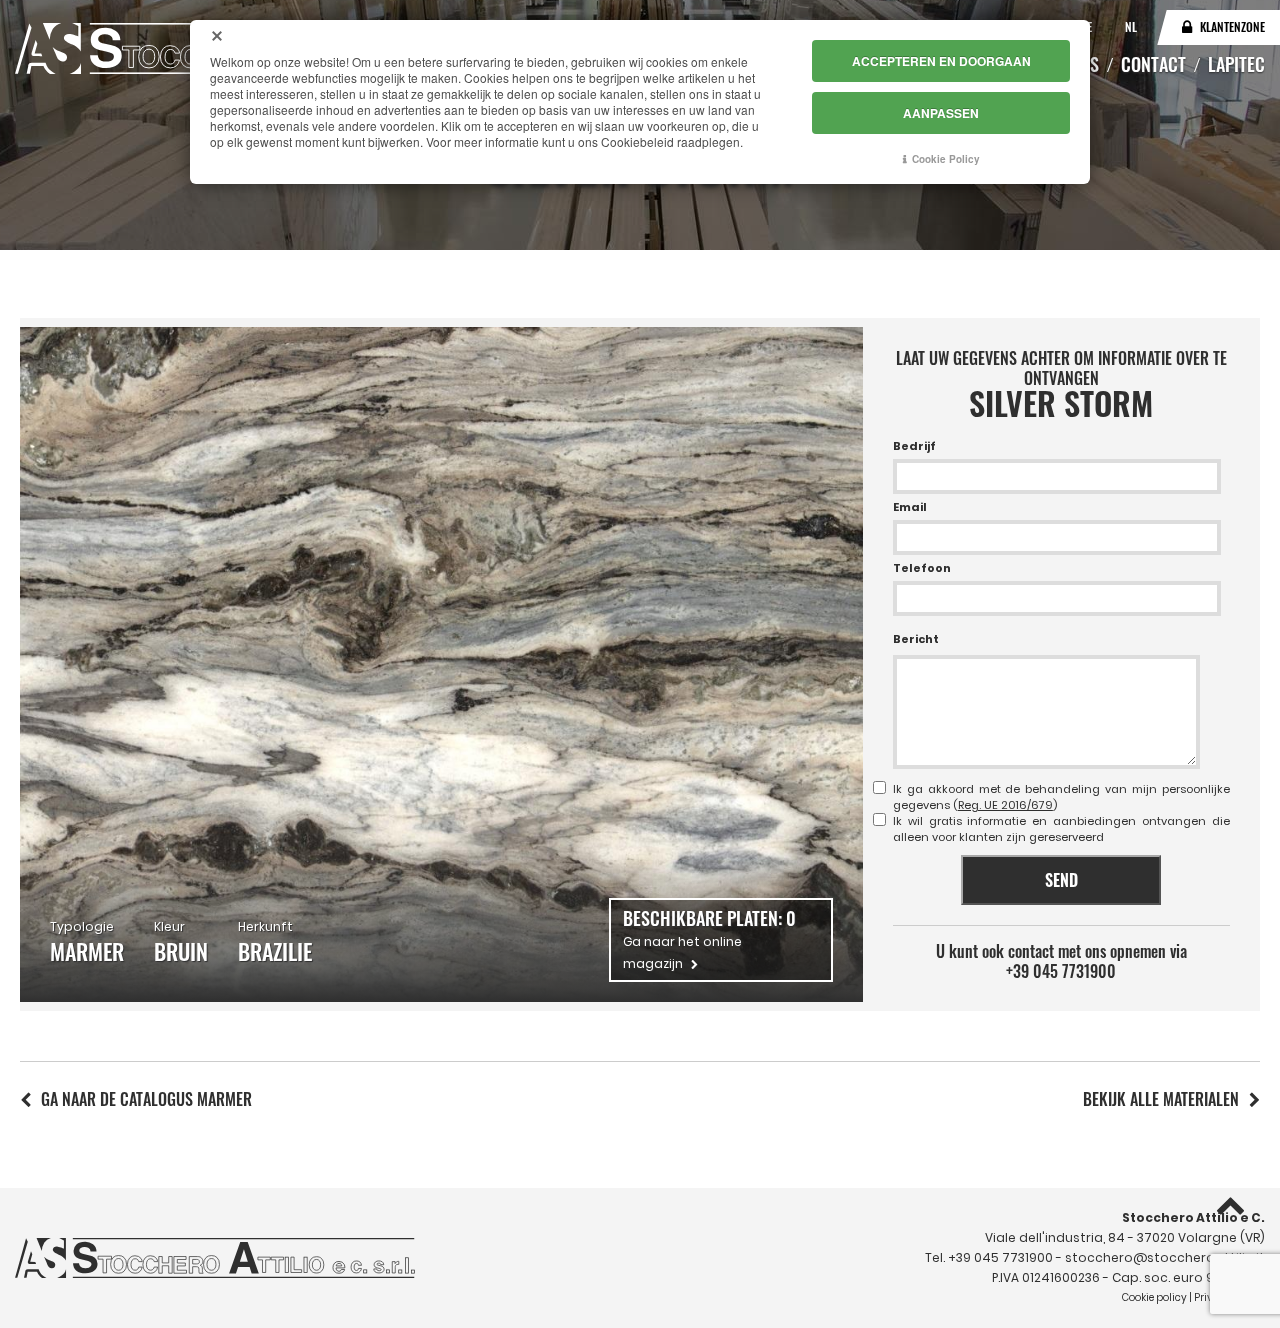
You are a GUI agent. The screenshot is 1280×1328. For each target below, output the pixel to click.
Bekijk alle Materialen (1161, 1099)
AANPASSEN (941, 113)
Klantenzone (1232, 26)
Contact (1153, 64)
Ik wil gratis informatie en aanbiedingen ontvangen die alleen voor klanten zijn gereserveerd (1061, 829)
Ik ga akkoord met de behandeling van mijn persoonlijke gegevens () (1061, 797)
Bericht (916, 639)
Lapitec (1236, 64)
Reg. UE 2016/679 (1005, 805)
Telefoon (922, 568)
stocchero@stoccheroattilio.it (1165, 1257)
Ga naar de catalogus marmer (146, 1099)
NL (1131, 26)
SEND (1061, 880)
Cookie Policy (946, 159)
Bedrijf (914, 446)
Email (910, 507)
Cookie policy (1154, 1297)
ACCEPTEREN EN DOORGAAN (941, 61)
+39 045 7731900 (1061, 971)
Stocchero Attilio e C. (1193, 1217)
